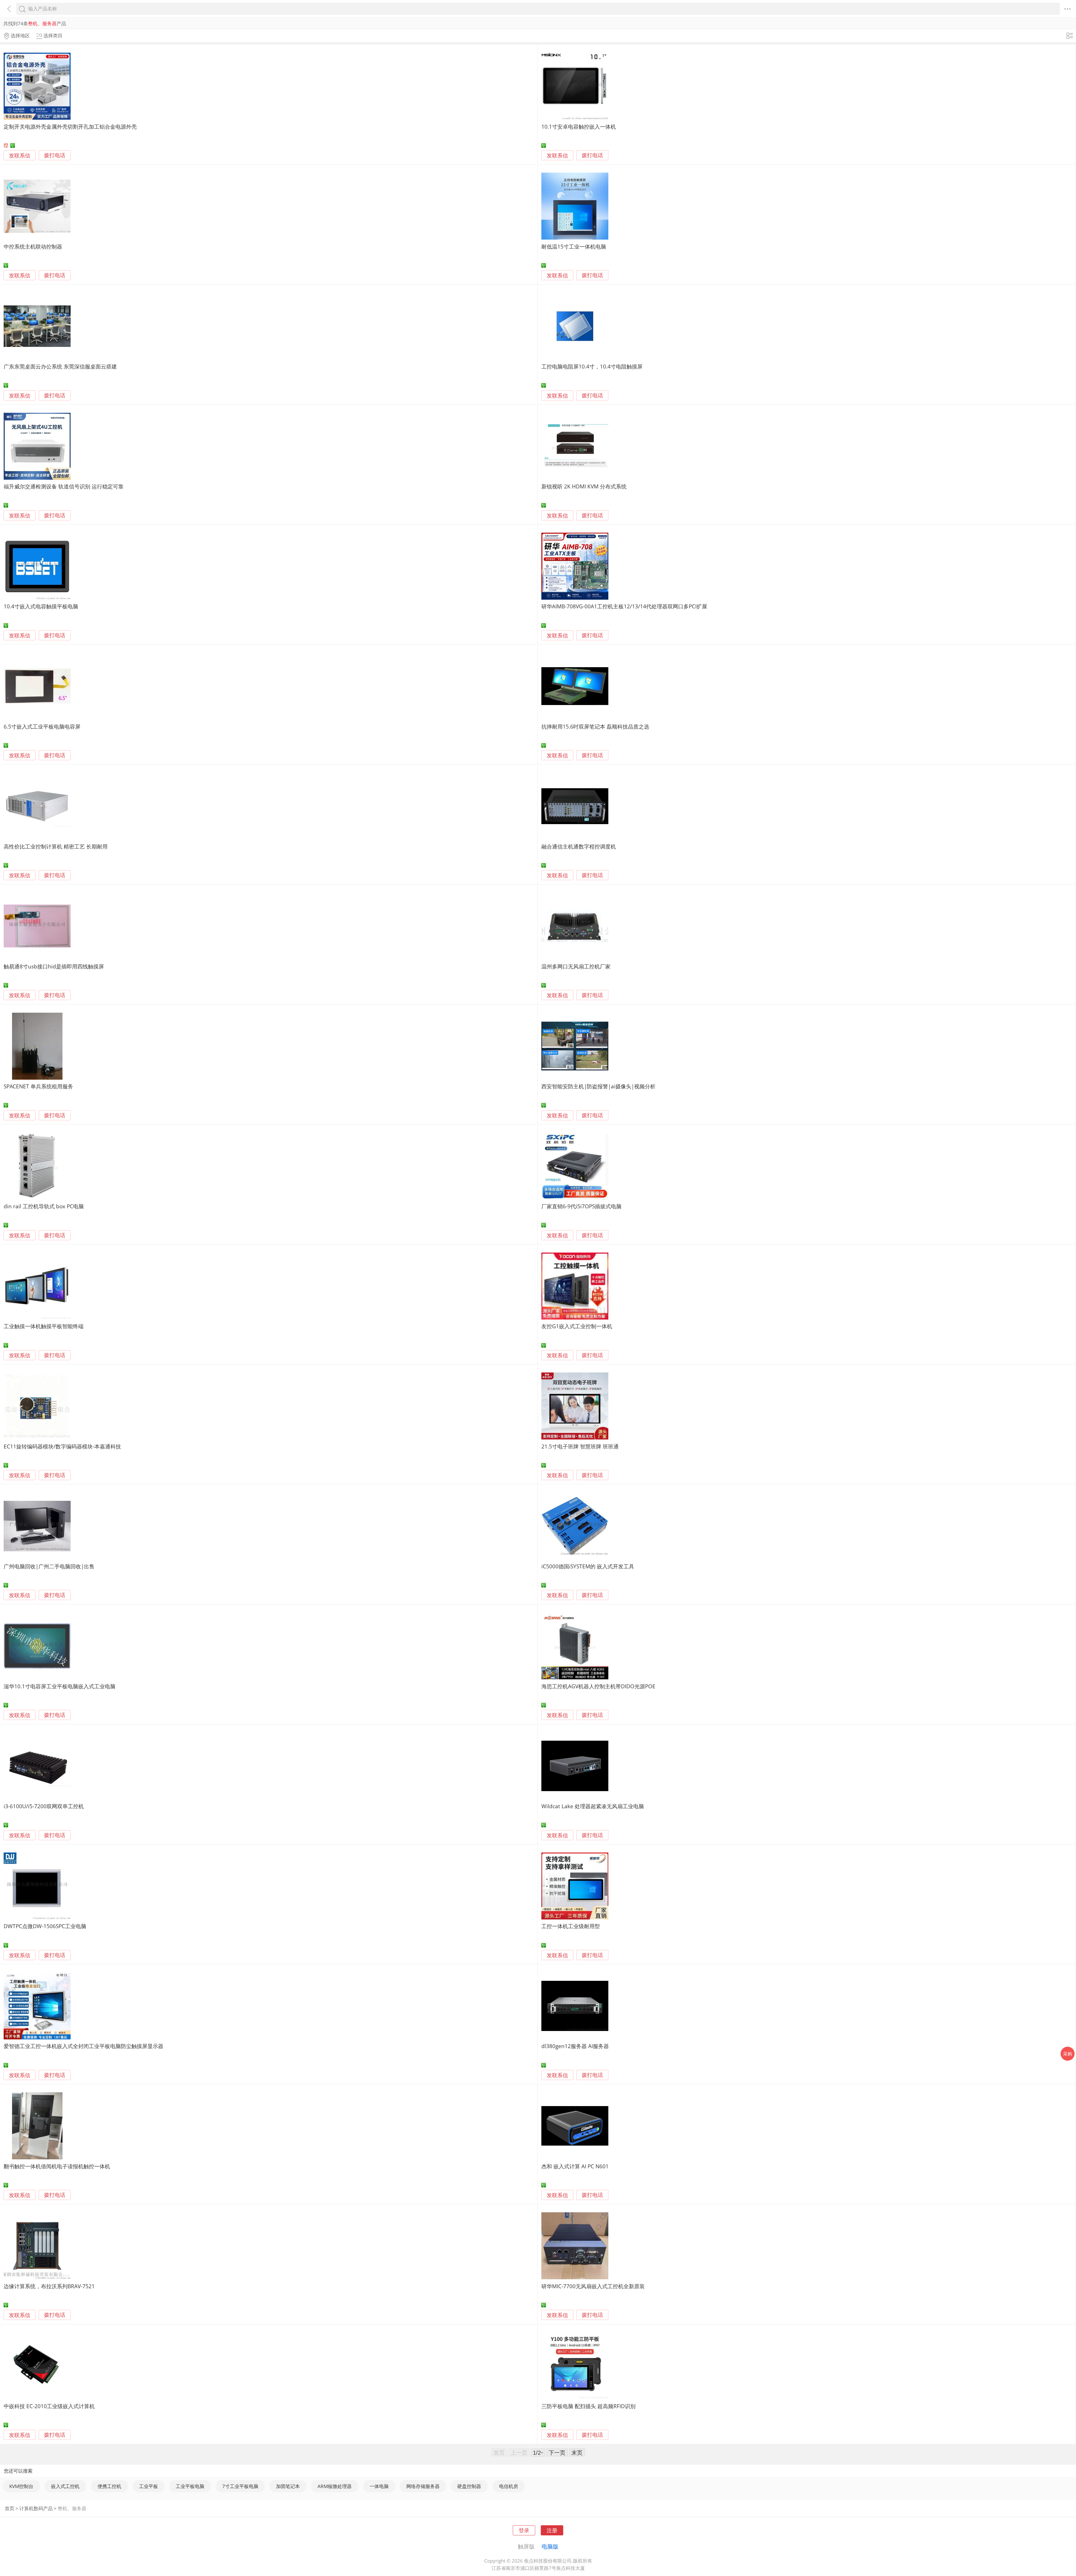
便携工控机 (109, 2486)
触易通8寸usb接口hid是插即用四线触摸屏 (54, 966)
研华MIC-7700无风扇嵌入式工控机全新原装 (593, 2286)
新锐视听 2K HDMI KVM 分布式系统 (584, 486)
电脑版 (550, 2546)
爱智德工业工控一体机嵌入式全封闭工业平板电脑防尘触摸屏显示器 (84, 2046)
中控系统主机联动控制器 (33, 246)
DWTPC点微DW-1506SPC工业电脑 (45, 1926)
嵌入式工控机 (65, 2486)
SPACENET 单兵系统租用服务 (38, 1086)
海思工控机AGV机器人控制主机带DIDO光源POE (598, 1686)
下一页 (557, 2452)
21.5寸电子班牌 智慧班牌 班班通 (580, 1446)
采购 (1068, 2054)
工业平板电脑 (190, 2486)
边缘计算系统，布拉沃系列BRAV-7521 (49, 2286)
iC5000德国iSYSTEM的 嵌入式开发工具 (588, 1566)
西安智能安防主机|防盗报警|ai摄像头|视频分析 (598, 1086)
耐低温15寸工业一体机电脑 (574, 246)
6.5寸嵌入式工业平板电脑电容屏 (42, 726)
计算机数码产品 (36, 2508)
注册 (552, 2530)
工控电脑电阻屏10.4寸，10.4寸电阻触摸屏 (592, 366)
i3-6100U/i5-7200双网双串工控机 (44, 1806)
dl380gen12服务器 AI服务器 (575, 2046)
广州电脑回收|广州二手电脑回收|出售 (49, 1566)
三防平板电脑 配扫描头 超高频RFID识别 (588, 2406)
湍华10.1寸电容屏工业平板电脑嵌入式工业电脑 (60, 1686)
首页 (10, 2508)
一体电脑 (379, 2486)
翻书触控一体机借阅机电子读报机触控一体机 (57, 2166)
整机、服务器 (72, 2508)
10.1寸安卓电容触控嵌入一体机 (579, 127)
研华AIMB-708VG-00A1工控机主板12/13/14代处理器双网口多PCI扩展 (624, 606)
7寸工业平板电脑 (240, 2486)
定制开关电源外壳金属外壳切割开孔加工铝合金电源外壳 (70, 127)
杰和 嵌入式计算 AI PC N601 (575, 2166)
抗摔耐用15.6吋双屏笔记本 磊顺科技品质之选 (595, 726)
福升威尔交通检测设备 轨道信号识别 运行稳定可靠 (64, 486)
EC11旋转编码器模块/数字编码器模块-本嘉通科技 (62, 1446)
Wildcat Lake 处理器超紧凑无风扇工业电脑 (593, 1806)
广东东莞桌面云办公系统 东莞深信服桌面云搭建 (60, 366)
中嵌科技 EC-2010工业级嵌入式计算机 (49, 2406)
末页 (577, 2452)
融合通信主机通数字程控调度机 (579, 846)
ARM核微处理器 (335, 2486)
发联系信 (20, 155)
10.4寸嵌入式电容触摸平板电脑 (41, 606)
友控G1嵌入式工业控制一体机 (577, 1326)
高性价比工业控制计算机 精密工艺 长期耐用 (56, 846)
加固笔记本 (288, 2486)
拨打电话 (55, 155)
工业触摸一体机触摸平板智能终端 (44, 1326)
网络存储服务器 (423, 2486)
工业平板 (149, 2486)
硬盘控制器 (469, 2486)
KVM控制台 (21, 2486)
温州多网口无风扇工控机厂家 (576, 966)
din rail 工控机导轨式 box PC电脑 (44, 1206)
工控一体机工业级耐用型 (571, 1926)
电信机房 (509, 2486)
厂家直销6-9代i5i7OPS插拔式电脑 (581, 1206)
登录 (524, 2530)
